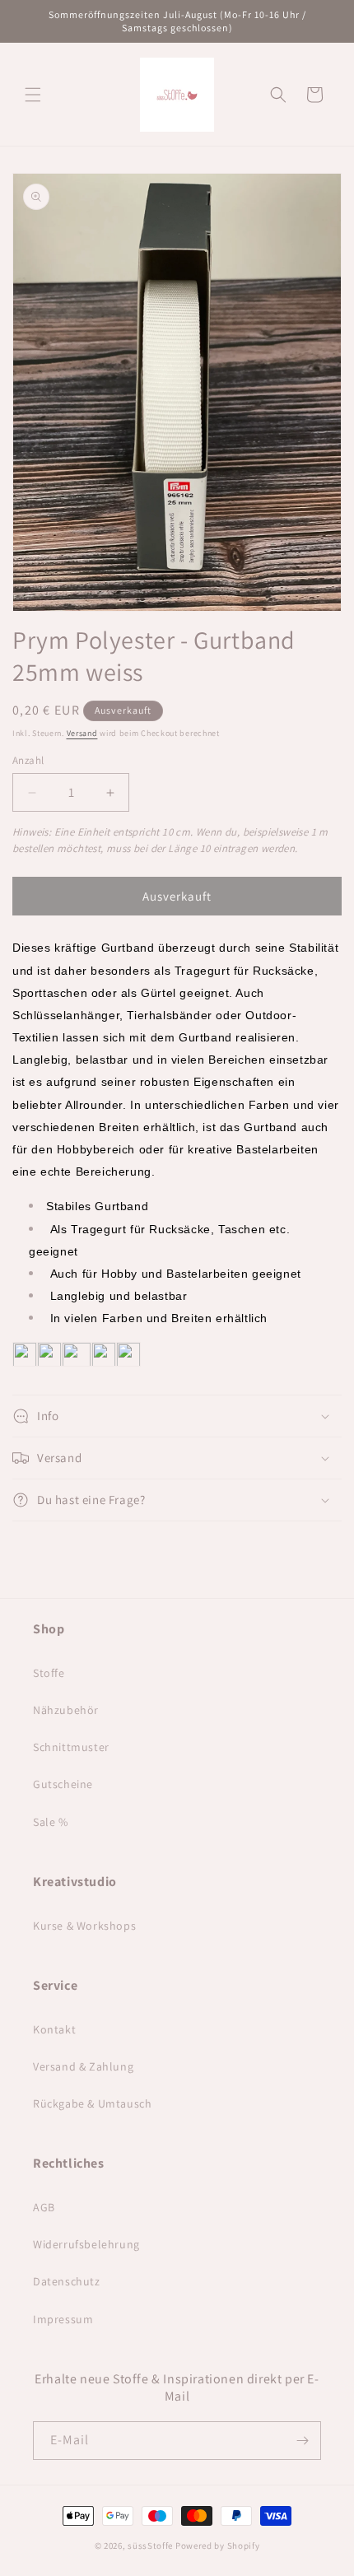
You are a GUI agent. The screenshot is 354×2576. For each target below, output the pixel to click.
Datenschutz (67, 2281)
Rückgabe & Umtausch (92, 2103)
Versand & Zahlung (83, 2066)
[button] (33, 95)
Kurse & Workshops (84, 1926)
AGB (44, 2207)
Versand (82, 733)
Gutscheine (63, 1784)
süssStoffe (150, 2546)
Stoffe (49, 1673)
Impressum (63, 2319)
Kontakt (54, 2029)
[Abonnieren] (302, 2441)
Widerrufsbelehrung (86, 2244)
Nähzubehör (66, 1710)
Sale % (51, 1822)
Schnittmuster (71, 1747)
